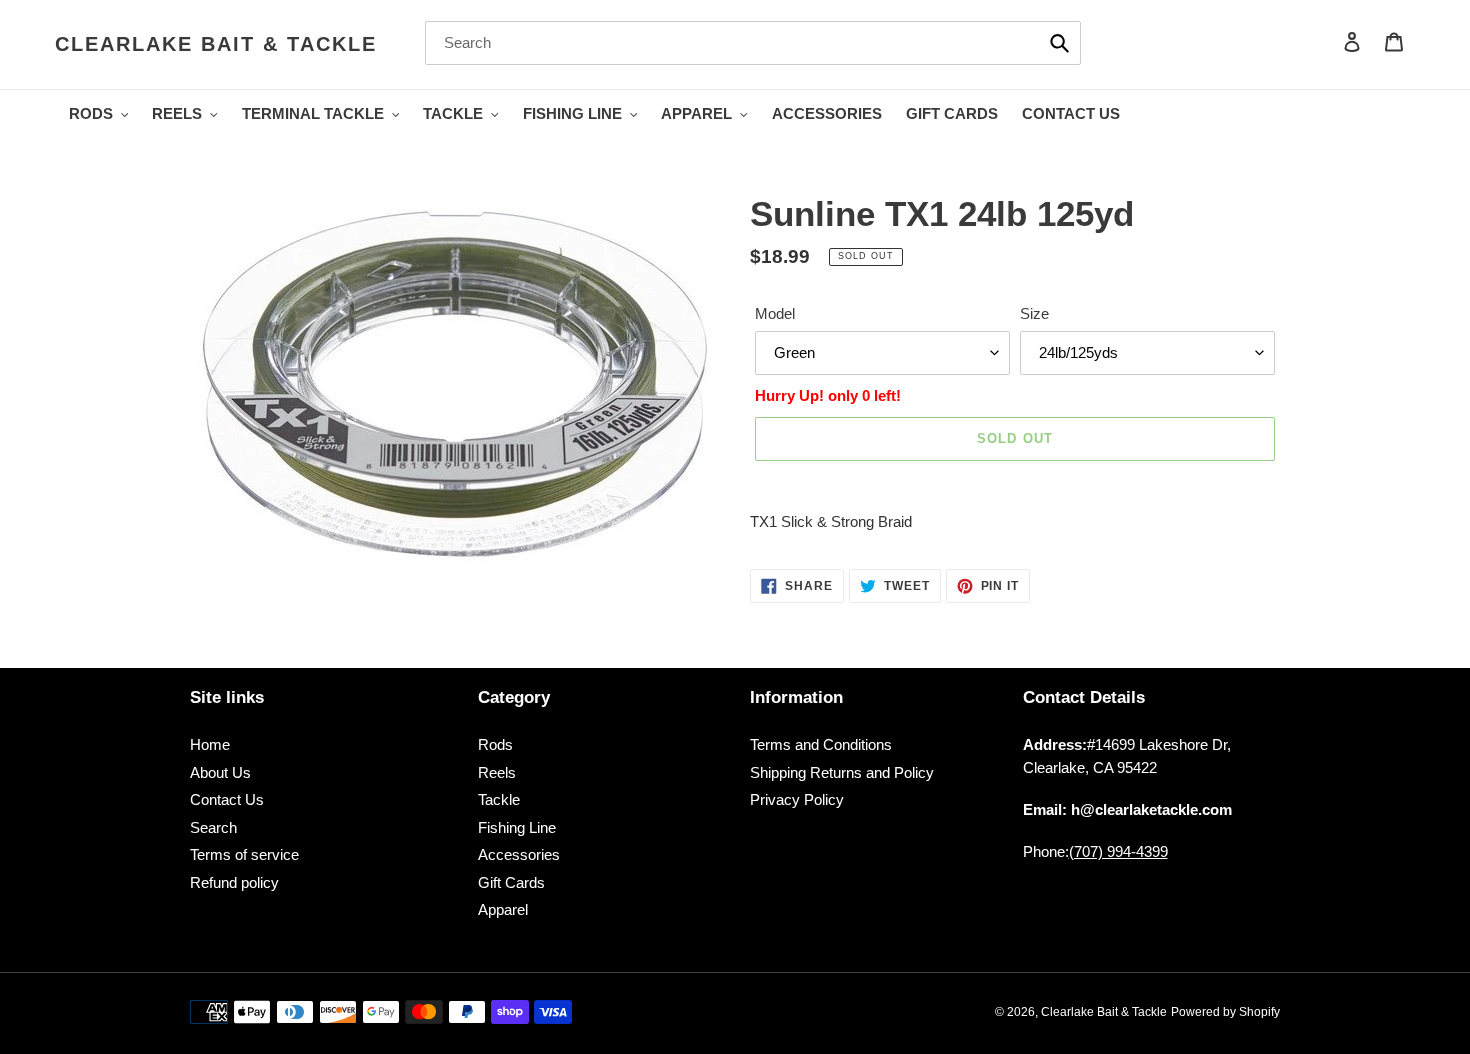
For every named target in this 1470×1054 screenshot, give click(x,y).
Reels (497, 772)
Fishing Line (517, 827)
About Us (220, 772)
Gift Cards (511, 882)
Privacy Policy (797, 799)
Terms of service (244, 854)
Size (1034, 313)
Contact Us (227, 799)
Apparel (503, 909)
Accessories (519, 854)
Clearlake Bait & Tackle (216, 44)
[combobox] (753, 43)
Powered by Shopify (1225, 1012)
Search (213, 827)
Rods (495, 744)
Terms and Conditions (821, 744)
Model (775, 313)
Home (210, 744)
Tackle (499, 799)
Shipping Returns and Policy (842, 772)
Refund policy (234, 882)
